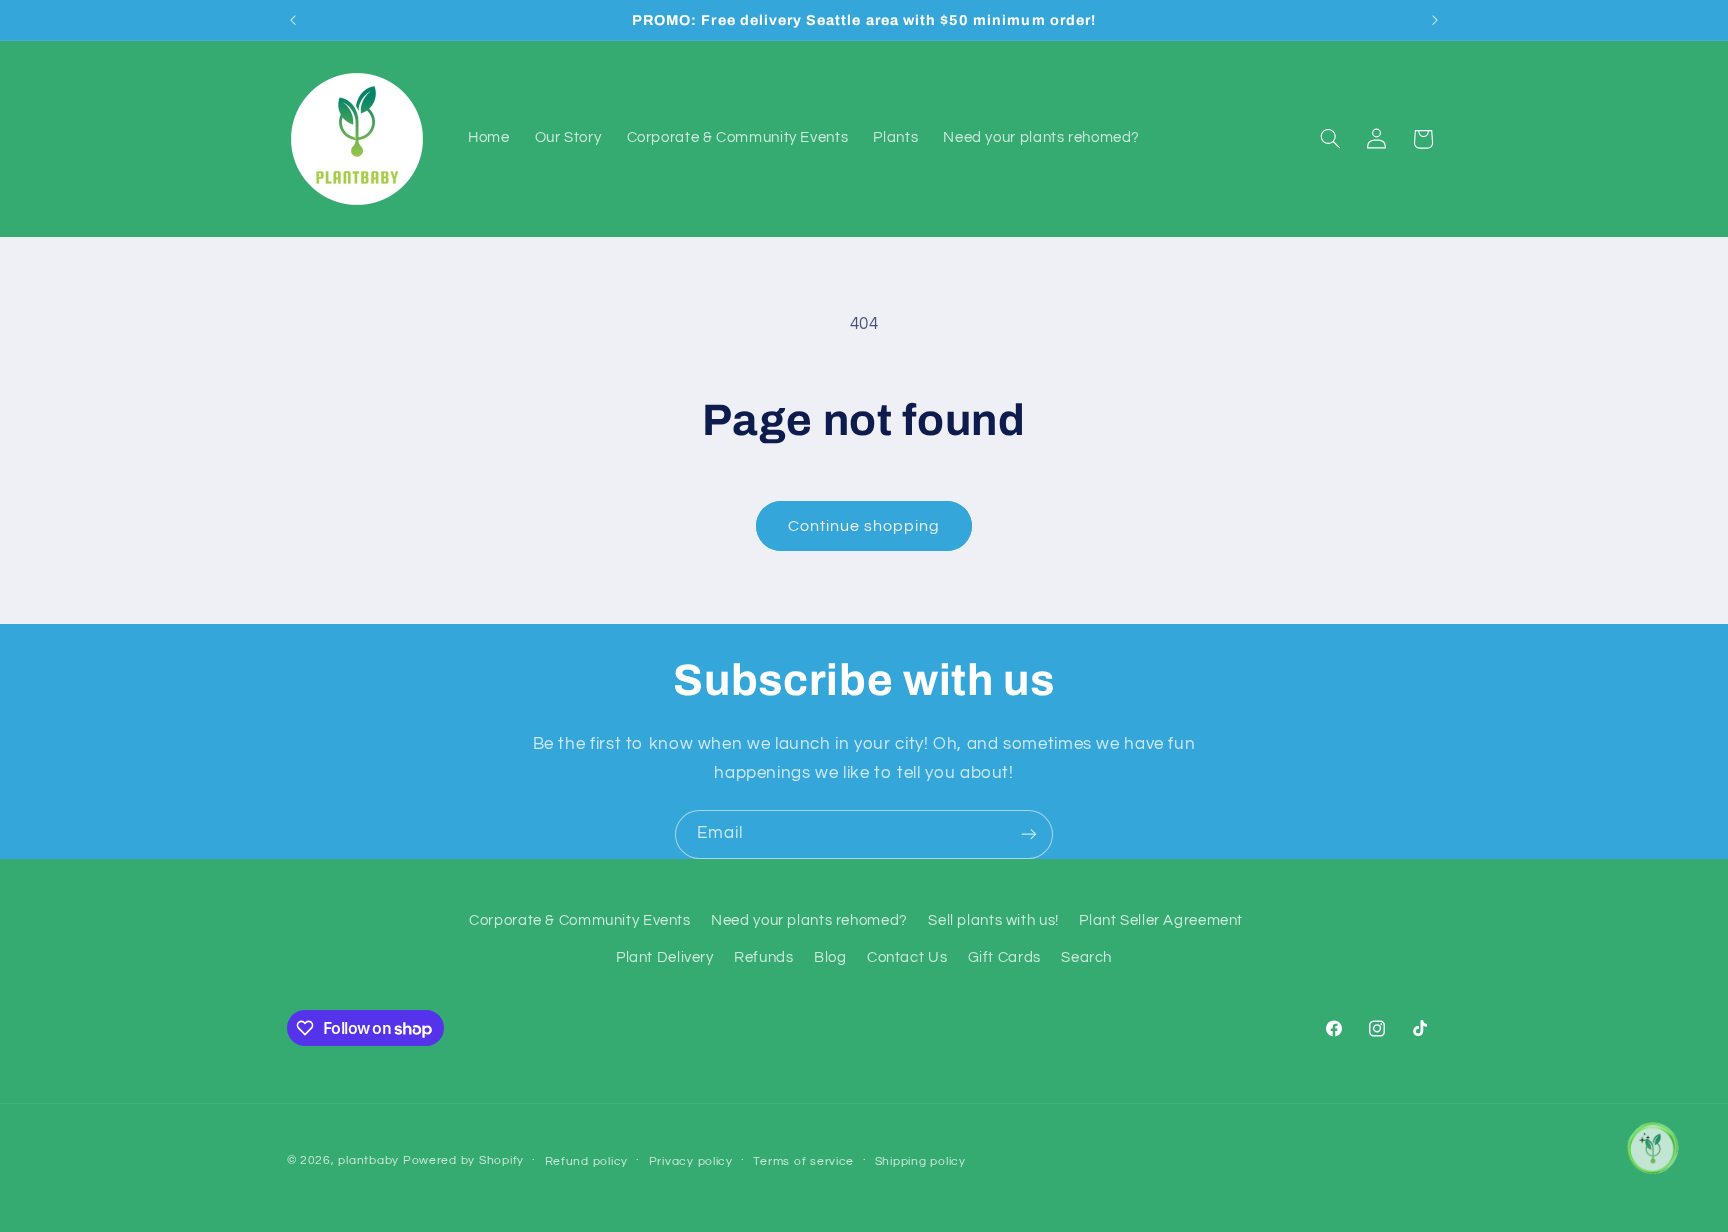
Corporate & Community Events (580, 920)
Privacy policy (691, 1161)
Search (1086, 957)
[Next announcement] (1435, 20)
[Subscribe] (1029, 834)
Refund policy (587, 1161)
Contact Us (907, 957)
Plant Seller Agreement (1161, 920)
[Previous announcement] (293, 20)
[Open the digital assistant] (1651, 1148)
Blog (830, 957)
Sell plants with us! (993, 920)
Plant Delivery (665, 957)
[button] (1330, 139)
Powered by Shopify (463, 1160)
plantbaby (368, 1160)
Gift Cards (1004, 957)
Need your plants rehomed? (809, 920)
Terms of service (803, 1161)
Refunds (763, 957)
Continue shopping (864, 526)
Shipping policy (920, 1161)
